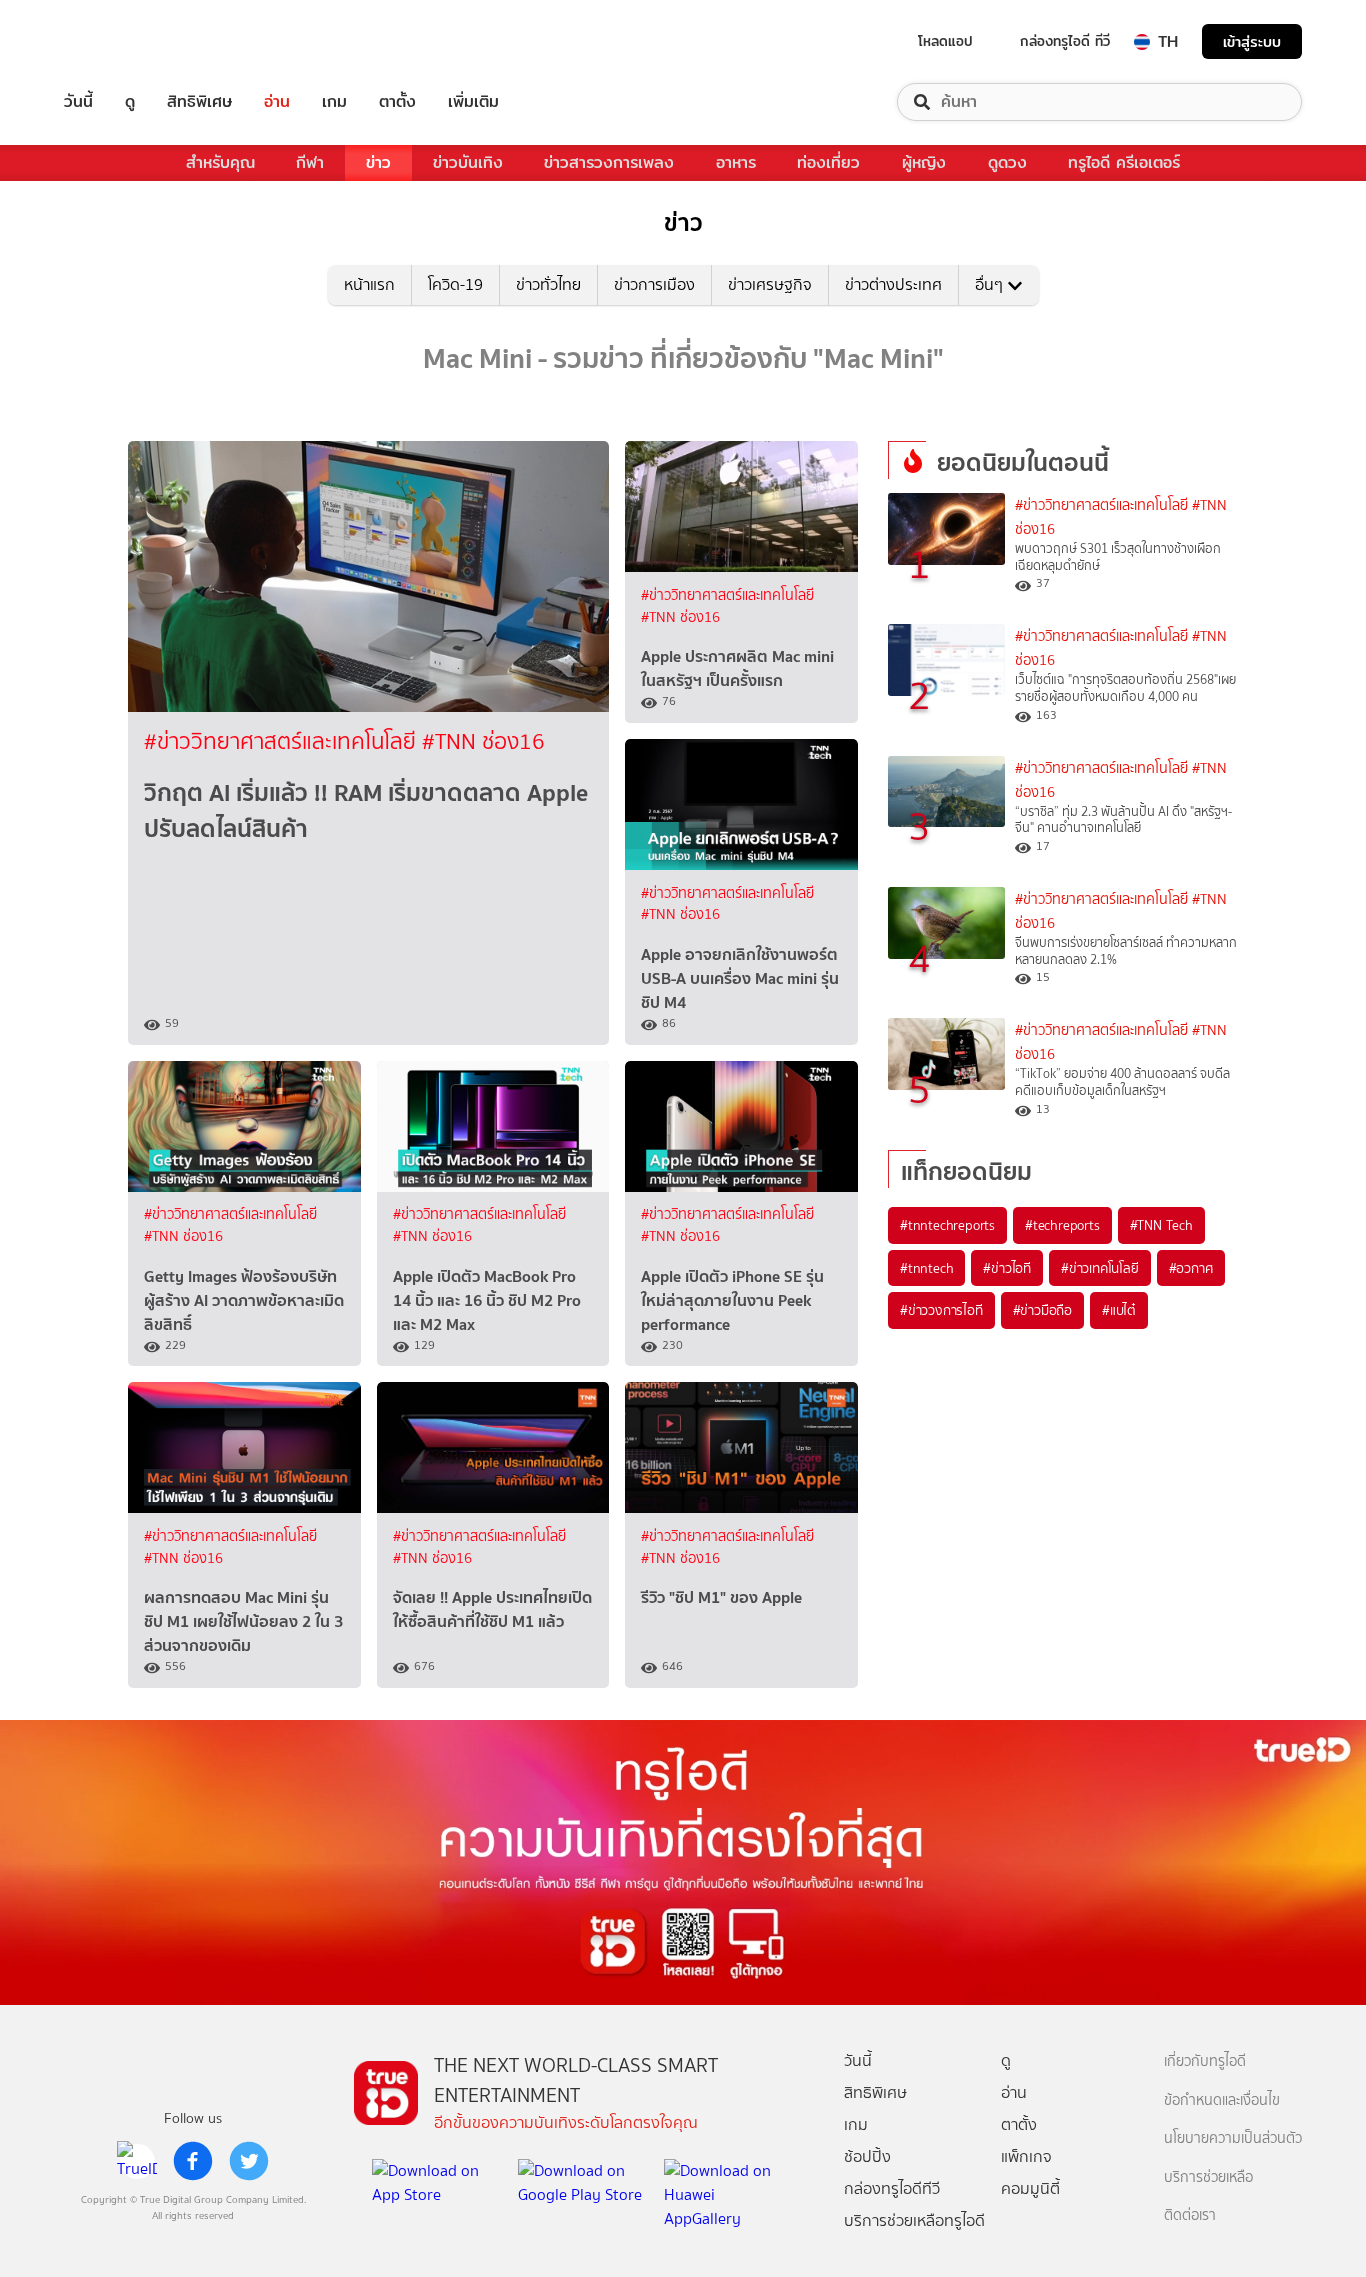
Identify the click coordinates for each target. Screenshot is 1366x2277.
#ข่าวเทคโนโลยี (1100, 1268)
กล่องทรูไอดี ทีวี (1065, 41)
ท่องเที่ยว (828, 162)
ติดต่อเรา (1190, 2215)
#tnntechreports (947, 1225)
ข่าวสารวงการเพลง (609, 162)
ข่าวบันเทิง (468, 162)
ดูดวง (1007, 162)
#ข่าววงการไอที (941, 1310)
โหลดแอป (945, 41)
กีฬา (310, 162)
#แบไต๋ (1119, 1310)
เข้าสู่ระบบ (1252, 41)
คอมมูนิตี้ (1030, 2188)
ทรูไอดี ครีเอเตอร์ (1124, 162)
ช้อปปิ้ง (867, 2156)
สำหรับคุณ (220, 162)
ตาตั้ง (397, 102)
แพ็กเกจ (1026, 2156)
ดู (130, 102)
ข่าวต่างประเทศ (893, 284)
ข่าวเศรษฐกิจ (770, 284)
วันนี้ (78, 102)
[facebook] (193, 2161)
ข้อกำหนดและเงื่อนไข (1222, 2100)
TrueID (124, 41)
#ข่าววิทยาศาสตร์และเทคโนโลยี (283, 741)
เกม (334, 102)
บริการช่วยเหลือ (1208, 2177)
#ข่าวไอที (1007, 1268)
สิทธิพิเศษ (199, 102)
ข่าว (378, 162)
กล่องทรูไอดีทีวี (892, 2188)
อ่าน (277, 102)
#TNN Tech (1161, 1225)
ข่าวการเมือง (654, 284)
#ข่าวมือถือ (1042, 1310)
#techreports (1062, 1225)
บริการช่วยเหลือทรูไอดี (914, 2220)
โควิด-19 (455, 284)
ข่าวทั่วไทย (548, 284)
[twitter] (249, 2161)
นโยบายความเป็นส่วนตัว (1233, 2138)
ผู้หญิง (924, 162)
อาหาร (736, 162)
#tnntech (926, 1268)
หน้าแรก (369, 284)
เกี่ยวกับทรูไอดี (1205, 2061)
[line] (137, 2161)
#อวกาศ (1191, 1268)
